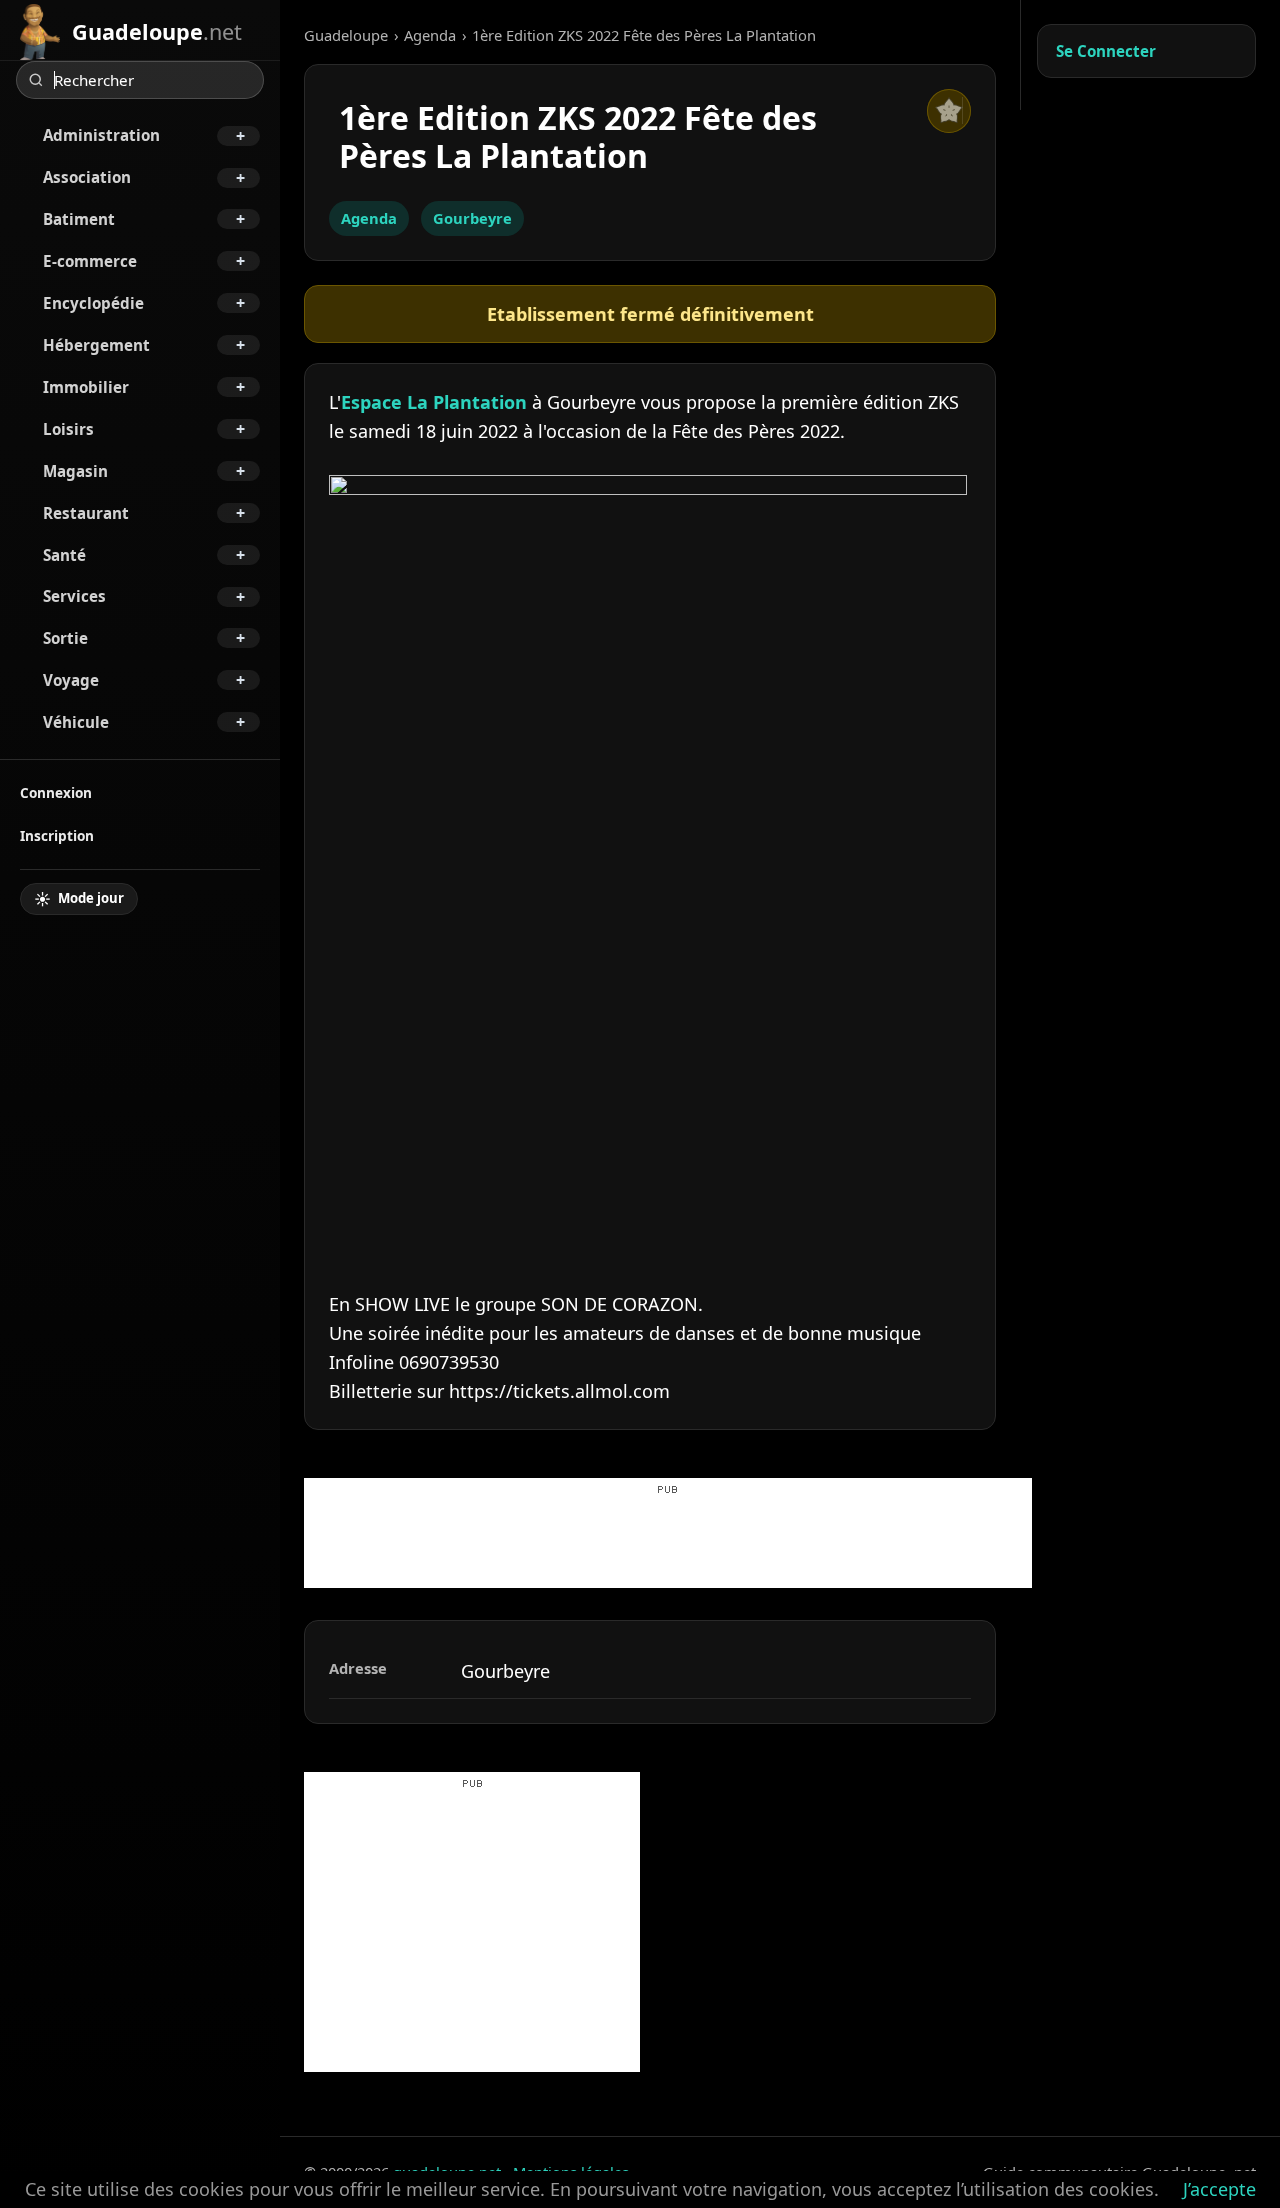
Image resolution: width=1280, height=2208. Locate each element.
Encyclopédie (93, 303)
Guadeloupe (346, 35)
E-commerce (90, 261)
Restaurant (86, 513)
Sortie (65, 638)
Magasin (75, 471)
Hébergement (96, 345)
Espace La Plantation (434, 402)
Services (74, 596)
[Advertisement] (668, 1543)
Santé (64, 555)
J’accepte (1219, 2189)
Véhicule (76, 722)
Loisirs (68, 429)
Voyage (71, 680)
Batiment (79, 219)
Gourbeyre (472, 218)
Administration (101, 135)
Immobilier (86, 387)
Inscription (57, 835)
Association (87, 177)
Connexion (56, 792)
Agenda (430, 35)
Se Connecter (1106, 51)
